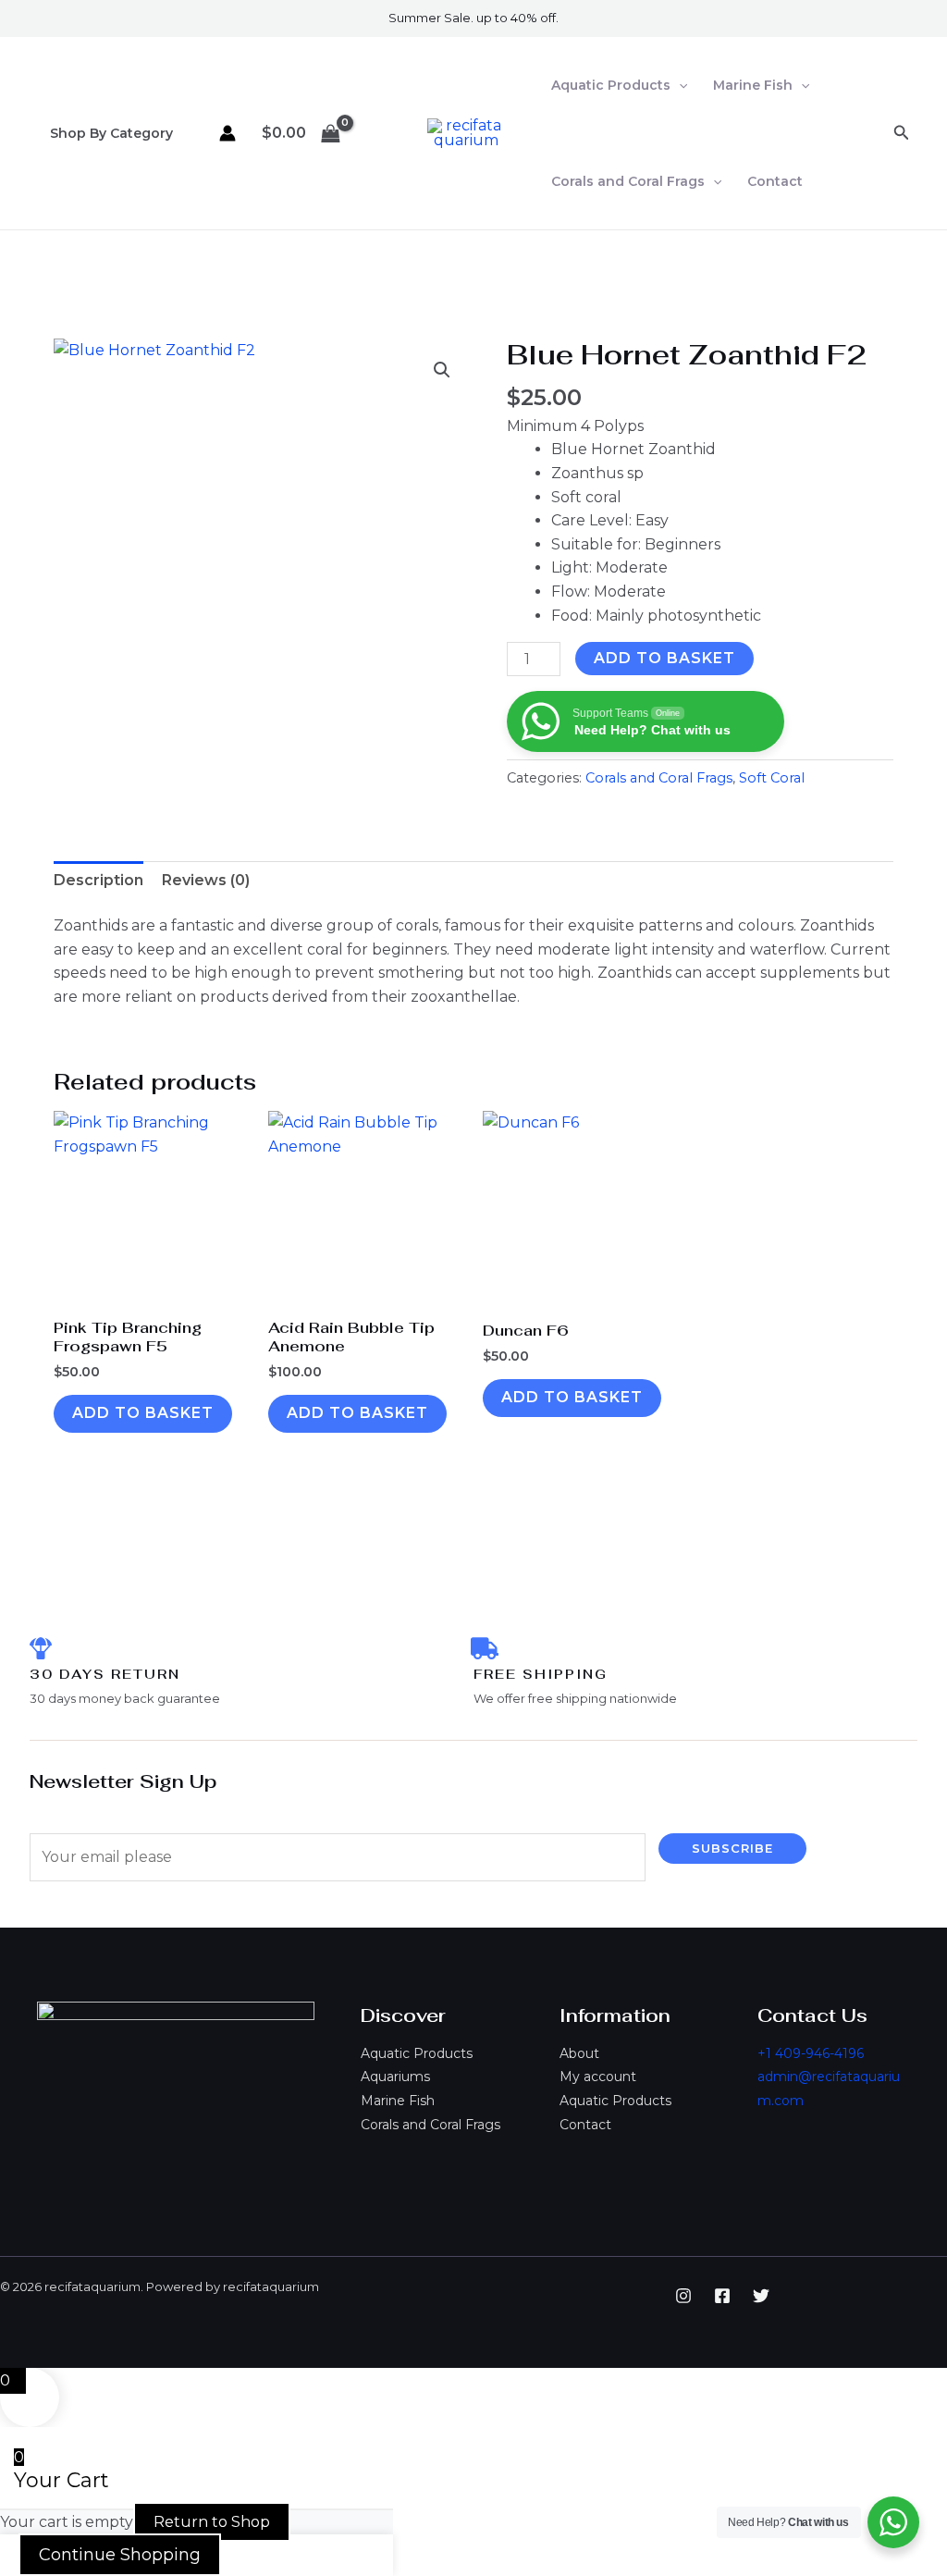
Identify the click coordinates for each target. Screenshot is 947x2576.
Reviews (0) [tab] (206, 880)
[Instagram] (683, 2296)
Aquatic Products (611, 85)
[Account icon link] (228, 133)
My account (598, 2077)
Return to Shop (212, 2522)
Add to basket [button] (143, 1413)
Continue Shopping (120, 2555)
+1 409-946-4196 (811, 2053)
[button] (679, 85)
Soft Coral (772, 778)
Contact (775, 181)
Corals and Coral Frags (628, 181)
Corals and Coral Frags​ (659, 778)
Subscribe (732, 1848)
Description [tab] (98, 880)
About (579, 2053)
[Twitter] (761, 2296)
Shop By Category (111, 133)
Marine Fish (753, 85)
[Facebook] (722, 2296)
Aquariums (395, 2077)
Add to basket (664, 658)
